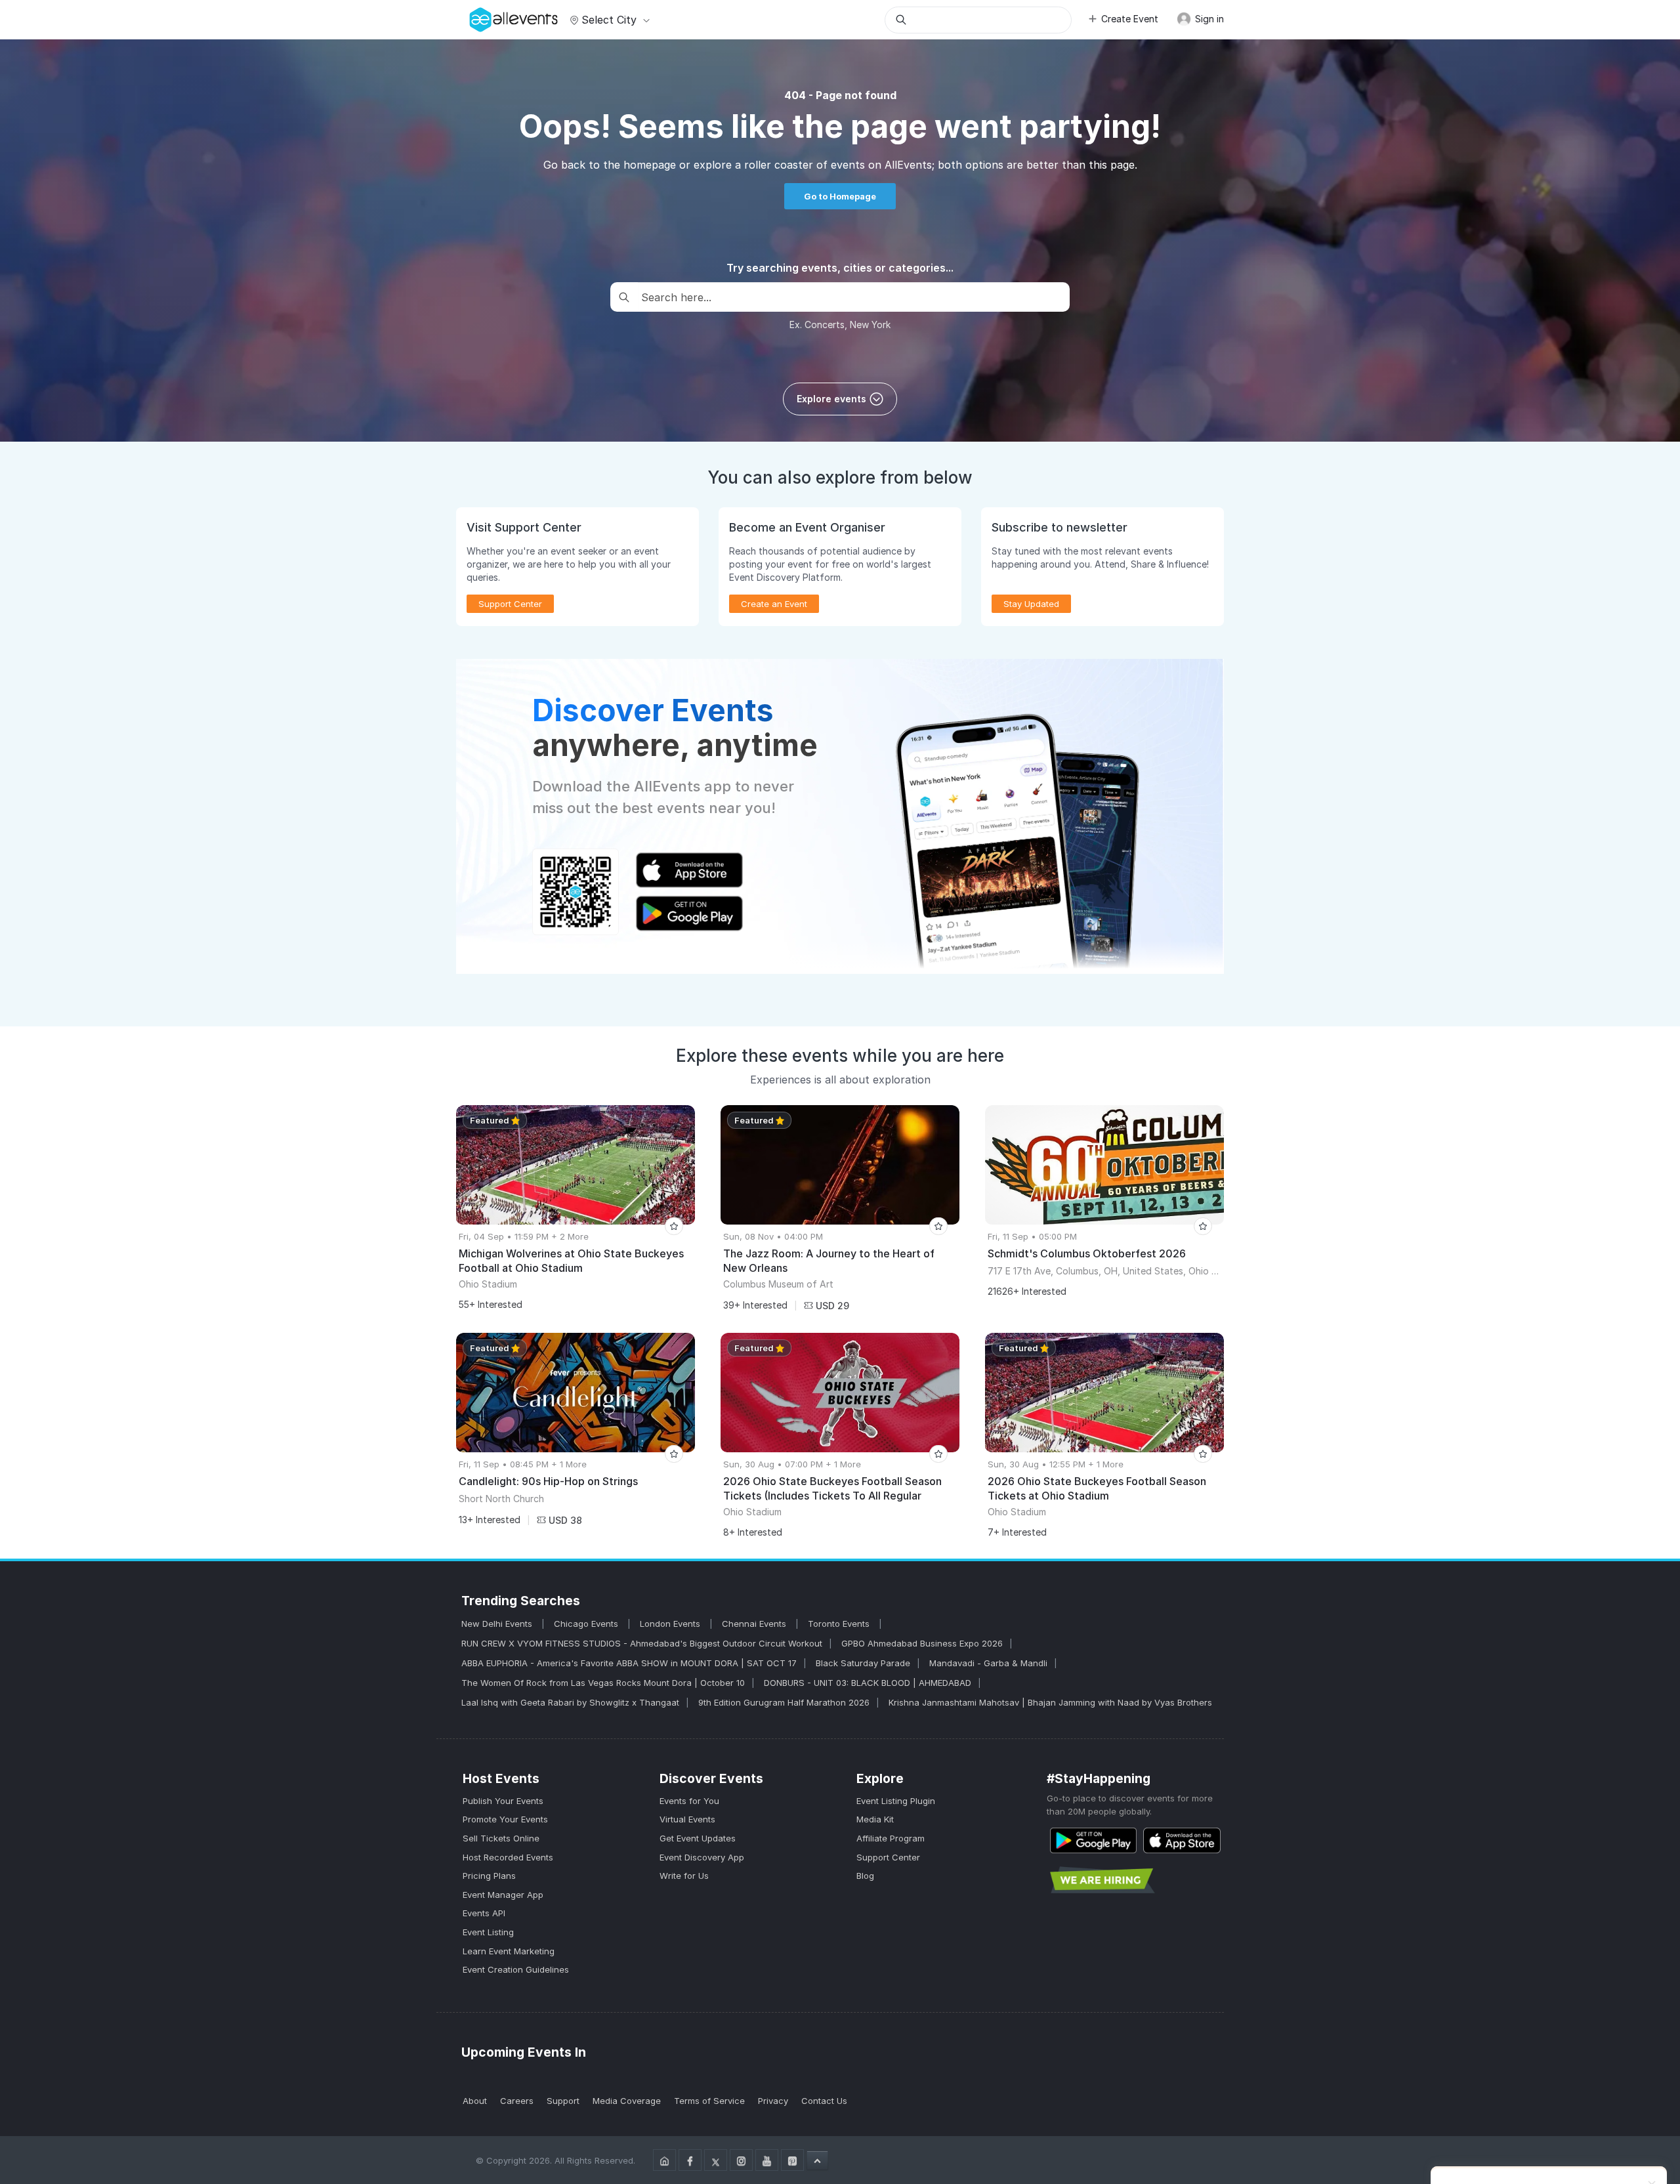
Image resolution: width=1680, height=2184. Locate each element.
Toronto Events (840, 1624)
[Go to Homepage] (664, 2160)
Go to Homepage (840, 196)
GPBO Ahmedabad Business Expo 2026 (922, 1643)
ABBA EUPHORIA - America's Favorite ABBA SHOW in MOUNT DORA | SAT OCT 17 (629, 1663)
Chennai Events (755, 1624)
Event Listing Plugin (896, 1801)
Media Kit (875, 1819)
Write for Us (684, 1876)
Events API (484, 1913)
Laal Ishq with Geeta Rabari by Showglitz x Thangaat (570, 1702)
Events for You (689, 1801)
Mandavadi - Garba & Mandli (988, 1663)
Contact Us (824, 2101)
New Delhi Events (498, 1624)
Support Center (888, 1857)
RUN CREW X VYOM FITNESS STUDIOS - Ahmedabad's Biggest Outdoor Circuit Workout (642, 1643)
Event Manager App (503, 1895)
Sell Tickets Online (501, 1838)
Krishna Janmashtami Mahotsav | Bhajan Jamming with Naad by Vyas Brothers (1050, 1702)
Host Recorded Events (508, 1857)
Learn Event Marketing (509, 1951)
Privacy (773, 2101)
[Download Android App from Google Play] (1093, 1840)
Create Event (1130, 19)
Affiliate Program (891, 1838)
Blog (865, 1876)
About (475, 2101)
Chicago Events (587, 1624)
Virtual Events (687, 1819)
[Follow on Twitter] (716, 2160)
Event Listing (488, 1932)
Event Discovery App (702, 1857)
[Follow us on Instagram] (741, 2160)
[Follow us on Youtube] (767, 2160)
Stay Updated (1031, 604)
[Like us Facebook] (690, 2160)
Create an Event (774, 604)
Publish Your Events (503, 1801)
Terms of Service (709, 2101)
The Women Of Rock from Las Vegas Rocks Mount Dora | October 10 (603, 1683)
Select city (609, 20)
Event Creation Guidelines (516, 1969)
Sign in (1208, 19)
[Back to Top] (817, 2160)
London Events (671, 1624)
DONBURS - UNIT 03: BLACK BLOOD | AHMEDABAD (868, 1683)
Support (563, 2101)
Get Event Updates (698, 1838)
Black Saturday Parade (863, 1663)
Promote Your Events (505, 1819)
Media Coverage (627, 2101)
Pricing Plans (489, 1876)
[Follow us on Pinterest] (792, 2160)
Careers (517, 2101)
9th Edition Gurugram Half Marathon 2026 (784, 1702)
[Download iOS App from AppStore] (1182, 1840)
